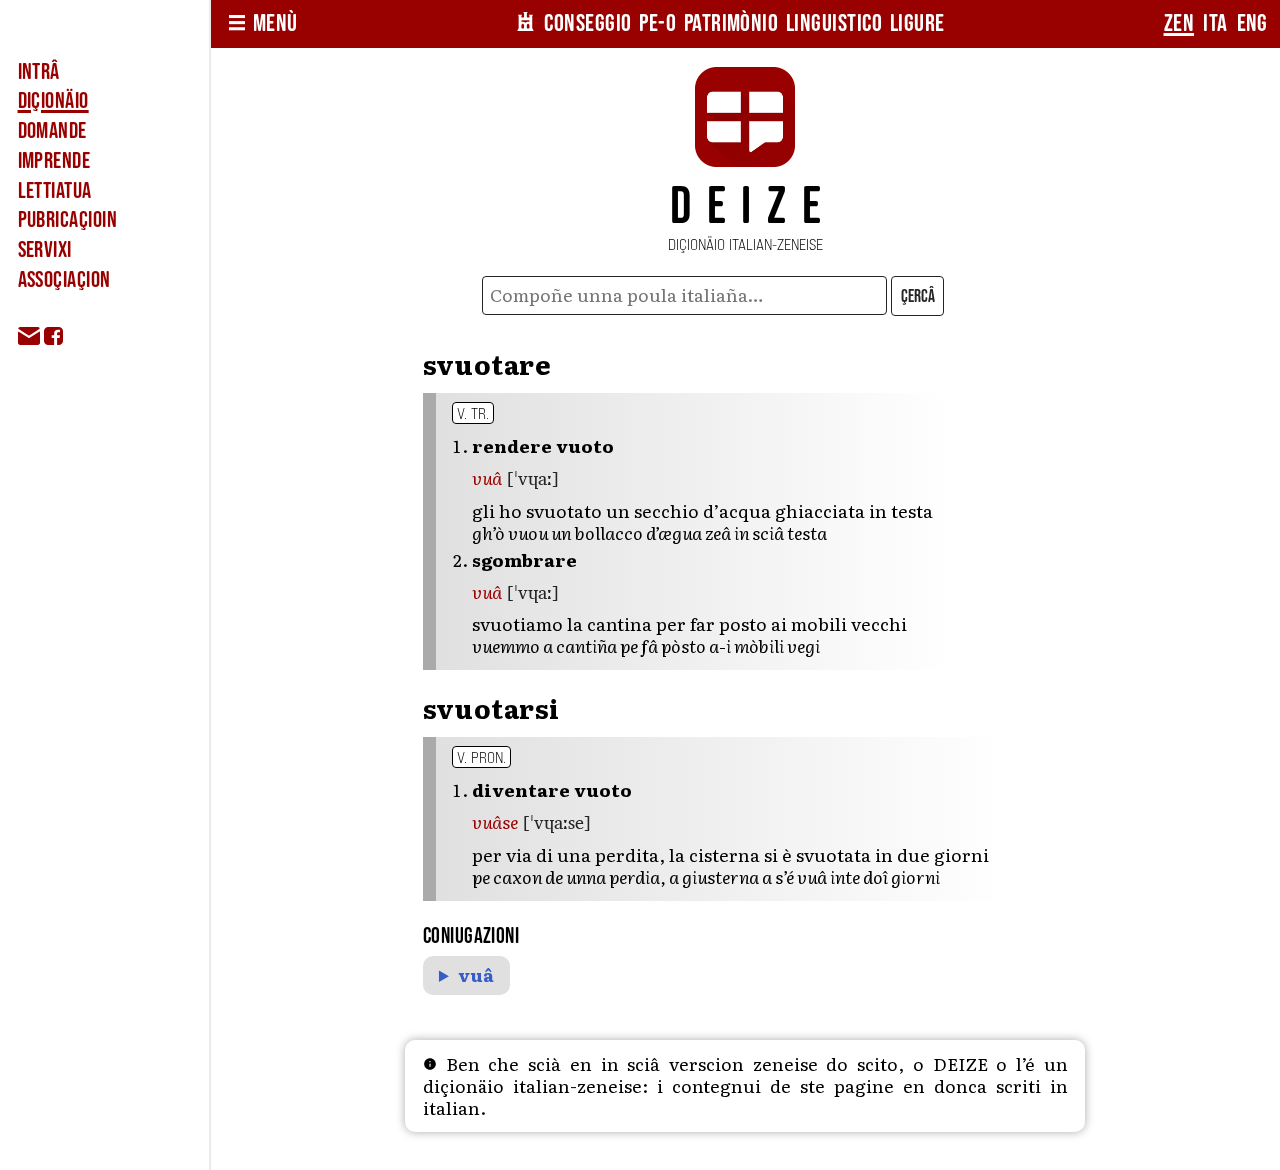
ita (1215, 23)
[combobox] (685, 295)
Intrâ (39, 72)
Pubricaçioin (67, 220)
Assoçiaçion (64, 280)
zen (1179, 23)
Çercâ (918, 296)
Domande (52, 131)
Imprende (54, 161)
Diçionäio (53, 101)
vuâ (476, 975)
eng (1252, 23)
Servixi (45, 250)
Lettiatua (55, 191)
